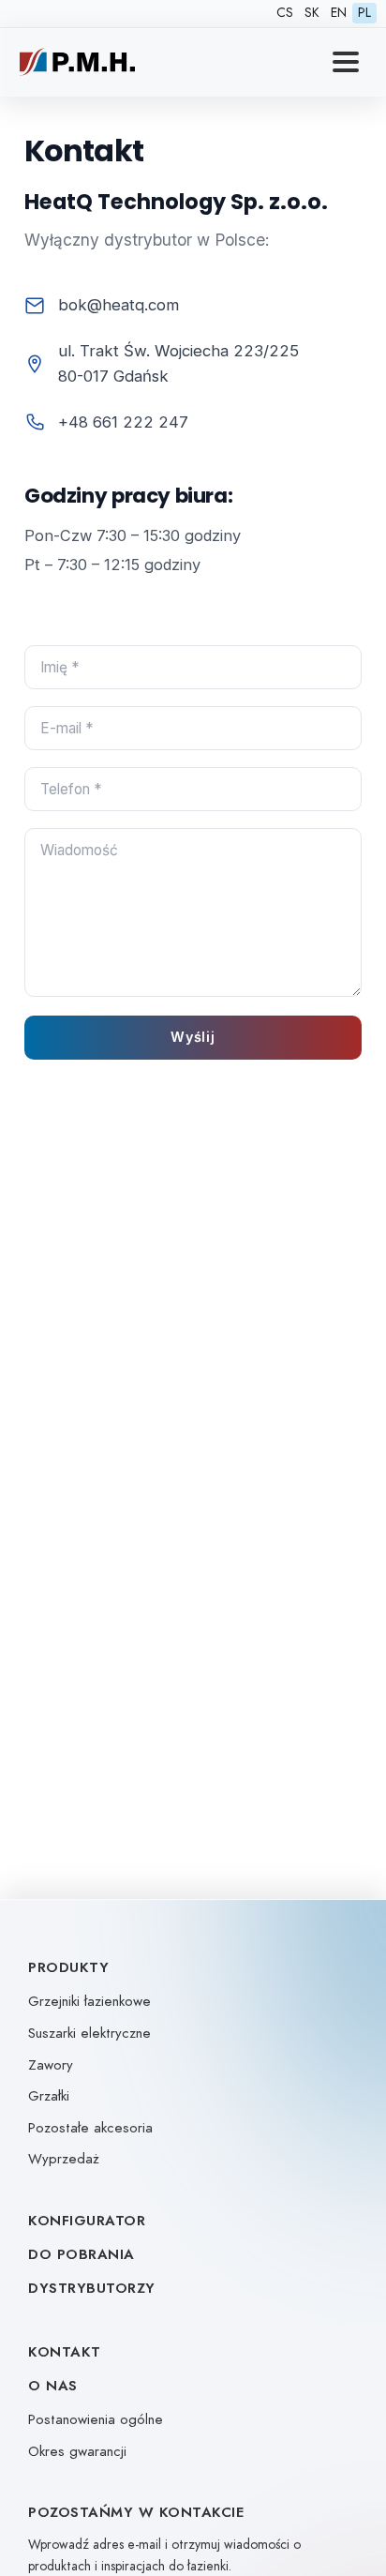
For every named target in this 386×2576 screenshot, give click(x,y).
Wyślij (193, 1037)
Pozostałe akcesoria (90, 2128)
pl (364, 13)
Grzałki (49, 2096)
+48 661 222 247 (123, 422)
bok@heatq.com (119, 305)
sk (312, 13)
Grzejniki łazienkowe (89, 2001)
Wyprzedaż (64, 2159)
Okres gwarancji (77, 2451)
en (339, 13)
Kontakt (65, 2352)
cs (285, 13)
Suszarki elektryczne (89, 2033)
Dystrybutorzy (92, 2288)
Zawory (51, 2065)
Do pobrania (82, 2254)
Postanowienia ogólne (96, 2419)
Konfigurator (87, 2221)
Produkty (68, 1967)
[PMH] (77, 62)
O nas (53, 2386)
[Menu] (346, 62)
